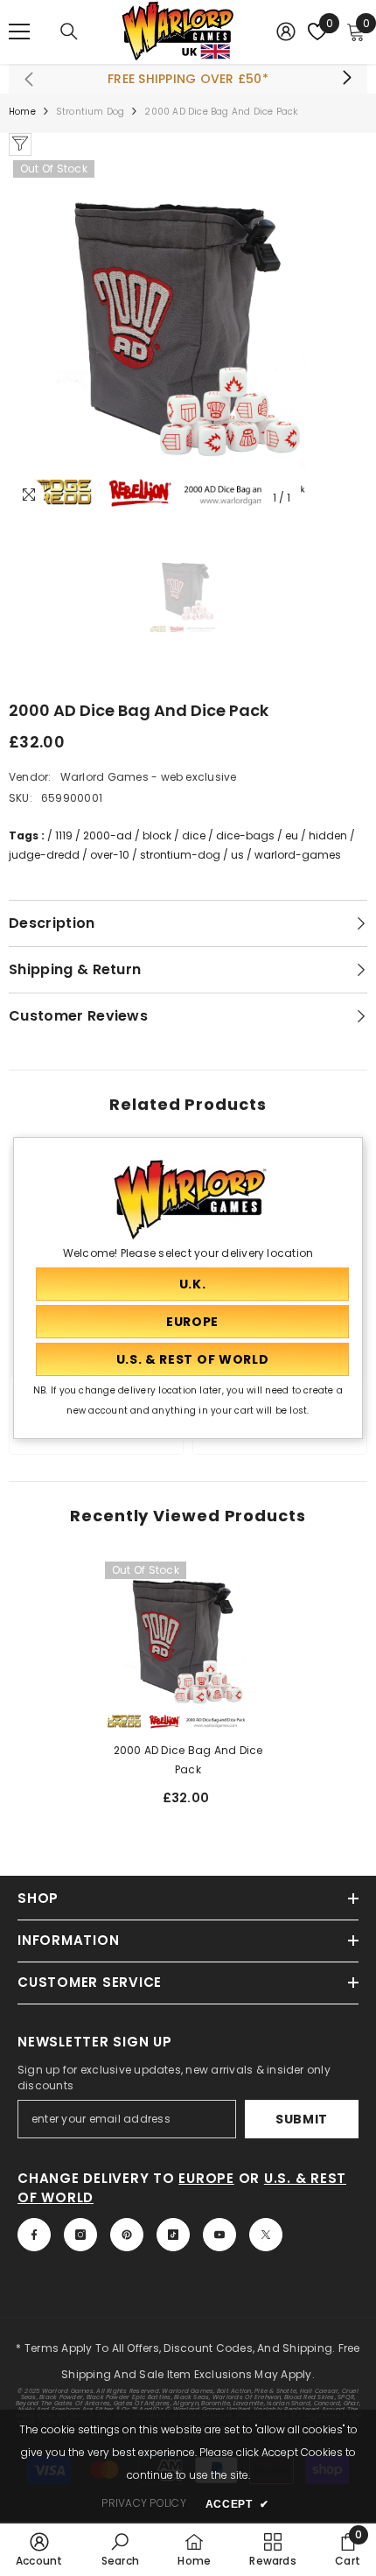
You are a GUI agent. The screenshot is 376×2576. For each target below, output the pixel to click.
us (237, 855)
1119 (64, 835)
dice (194, 835)
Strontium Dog (91, 112)
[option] (188, 335)
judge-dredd (44, 855)
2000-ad (108, 835)
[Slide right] (346, 79)
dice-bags (245, 835)
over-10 (110, 855)
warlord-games (298, 855)
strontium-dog (180, 855)
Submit (302, 2119)
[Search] (69, 32)
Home (22, 112)
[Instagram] (80, 2235)
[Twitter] (266, 2235)
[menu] (19, 32)
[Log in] (286, 32)
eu (292, 835)
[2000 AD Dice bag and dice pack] (188, 1645)
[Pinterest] (127, 2235)
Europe (206, 2178)
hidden (328, 835)
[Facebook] (34, 2235)
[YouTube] (219, 2235)
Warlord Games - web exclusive (149, 777)
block (157, 835)
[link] (39, 2549)
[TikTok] (173, 2235)
